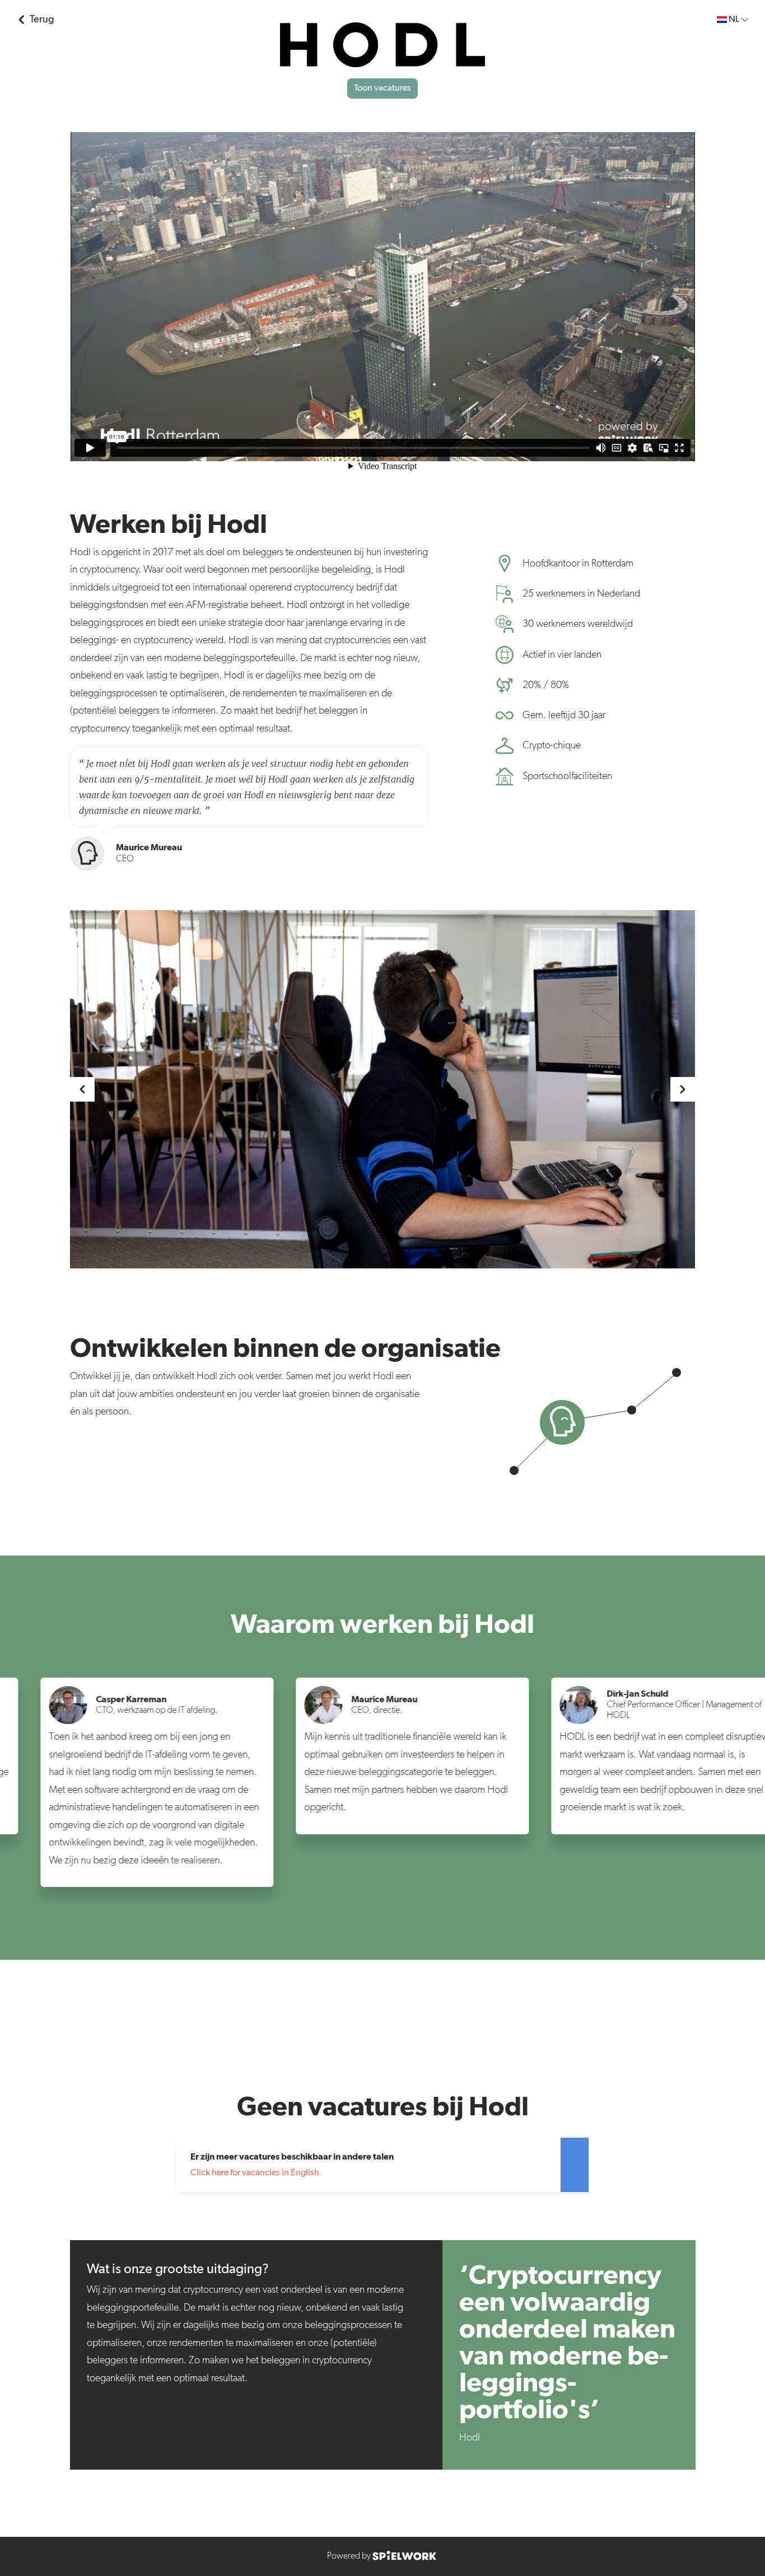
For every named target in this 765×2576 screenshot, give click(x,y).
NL (734, 20)
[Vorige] (82, 1089)
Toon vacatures (382, 88)
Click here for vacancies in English (255, 2173)
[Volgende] (683, 1089)
